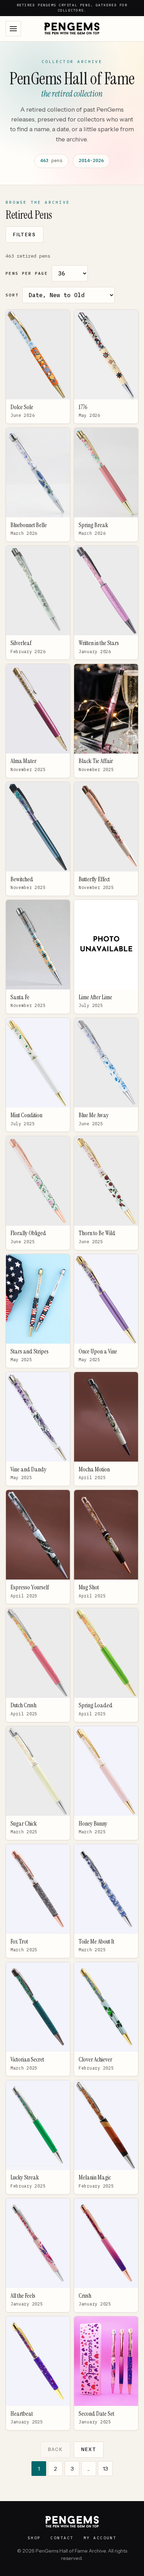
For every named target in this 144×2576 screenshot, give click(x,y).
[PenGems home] (72, 29)
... (89, 2469)
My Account (100, 2538)
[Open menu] (13, 29)
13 (105, 2469)
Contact (62, 2538)
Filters (24, 235)
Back (55, 2449)
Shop (34, 2538)
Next (89, 2449)
